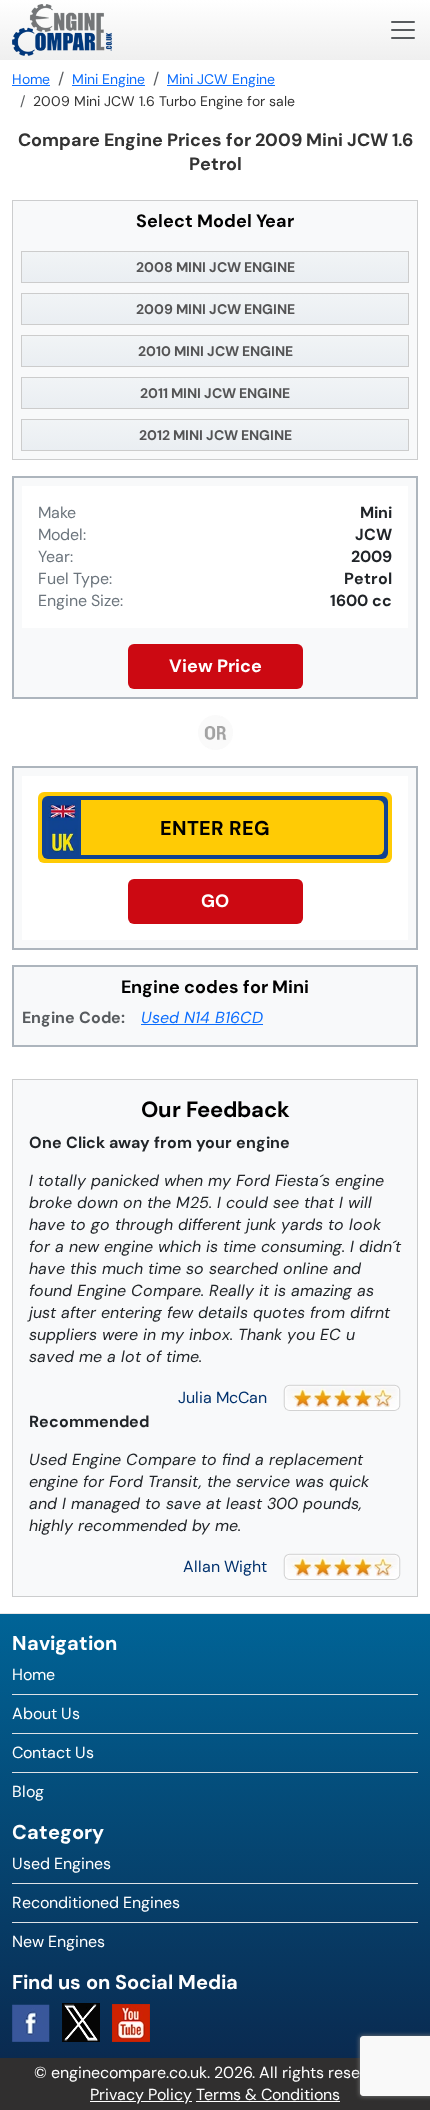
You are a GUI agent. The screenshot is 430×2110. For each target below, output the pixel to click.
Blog (28, 1791)
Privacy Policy (141, 2094)
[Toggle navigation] (403, 30)
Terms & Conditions (268, 2094)
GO (215, 901)
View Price (215, 666)
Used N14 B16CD (202, 1017)
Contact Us (53, 1752)
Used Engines (61, 1863)
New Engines (58, 1941)
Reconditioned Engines (96, 1902)
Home (33, 1674)
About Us (46, 1713)
